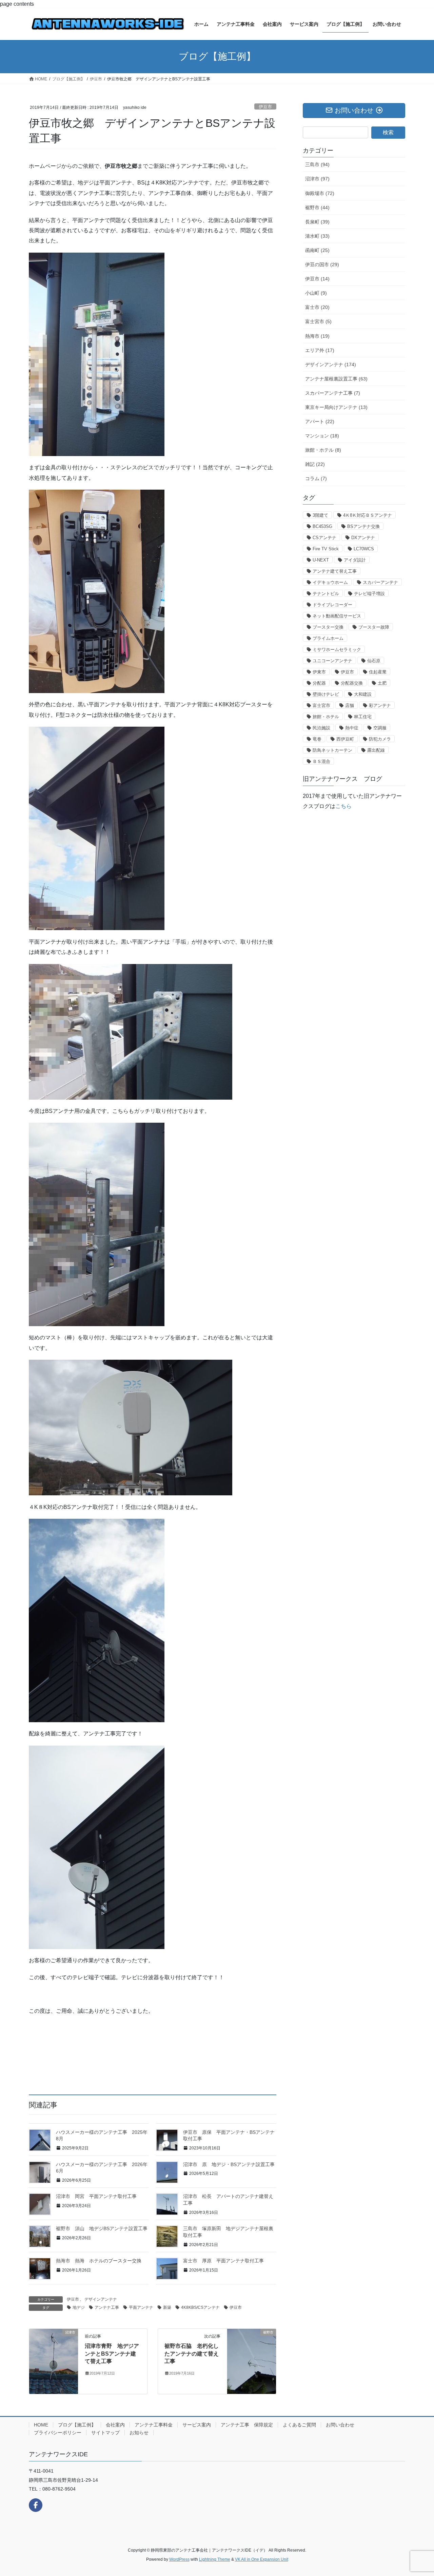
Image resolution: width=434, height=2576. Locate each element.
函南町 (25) (317, 250)
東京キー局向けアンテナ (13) (336, 407)
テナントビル (326, 594)
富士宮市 (321, 705)
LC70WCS (364, 549)
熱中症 (352, 728)
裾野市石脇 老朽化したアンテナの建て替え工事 (192, 2354)
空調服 (380, 728)
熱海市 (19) (317, 336)
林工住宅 (363, 717)
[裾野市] (252, 2361)
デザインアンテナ (101, 2299)
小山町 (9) (316, 293)
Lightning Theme (215, 2559)
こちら (343, 806)
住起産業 (378, 672)
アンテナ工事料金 (154, 2425)
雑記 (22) (315, 464)
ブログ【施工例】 (77, 2425)
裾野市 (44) (317, 208)
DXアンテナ (363, 538)
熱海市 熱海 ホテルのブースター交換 (99, 2261)
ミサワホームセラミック (337, 650)
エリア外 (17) (320, 350)
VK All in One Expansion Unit (262, 2559)
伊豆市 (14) (317, 279)
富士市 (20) (317, 307)
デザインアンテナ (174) (331, 365)
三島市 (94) (317, 164)
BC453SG (322, 526)
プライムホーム (328, 638)
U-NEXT (321, 560)
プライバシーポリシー (58, 2433)
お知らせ (139, 2433)
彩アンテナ (380, 705)
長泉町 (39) (317, 222)
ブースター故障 (374, 627)
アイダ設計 (355, 560)
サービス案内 (197, 2425)
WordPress (179, 2559)
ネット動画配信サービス (337, 616)
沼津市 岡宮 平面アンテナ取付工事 (96, 2196)
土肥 (382, 683)
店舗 (350, 705)
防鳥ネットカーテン (332, 750)
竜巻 (317, 739)
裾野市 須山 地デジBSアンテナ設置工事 (102, 2228)
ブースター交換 (328, 627)
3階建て (320, 515)
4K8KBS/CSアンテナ (200, 2307)
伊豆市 (265, 107)
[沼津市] (54, 2354)
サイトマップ (105, 2433)
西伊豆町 (345, 739)
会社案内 (115, 2425)
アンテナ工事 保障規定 (247, 2425)
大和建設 (363, 694)
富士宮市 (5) (318, 321)
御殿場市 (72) (320, 193)
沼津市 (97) (317, 179)
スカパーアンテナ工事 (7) (333, 393)
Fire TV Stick (326, 549)
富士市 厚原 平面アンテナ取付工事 (223, 2261)
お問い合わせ (340, 2425)
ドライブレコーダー (332, 605)
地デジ (79, 2307)
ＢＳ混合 (321, 761)
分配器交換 (352, 683)
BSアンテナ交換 (363, 526)
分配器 (319, 683)
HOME (41, 2425)
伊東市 (319, 672)
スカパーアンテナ (380, 582)
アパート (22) (320, 421)
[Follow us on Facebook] (36, 2505)
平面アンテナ (141, 2307)
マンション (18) (322, 436)
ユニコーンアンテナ (332, 661)
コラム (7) (316, 478)
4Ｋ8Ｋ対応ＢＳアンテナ (368, 515)
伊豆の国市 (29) (322, 264)
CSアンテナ (324, 538)
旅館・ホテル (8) (323, 450)
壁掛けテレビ (326, 694)
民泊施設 (321, 728)
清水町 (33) (317, 236)
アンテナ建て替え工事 (335, 571)
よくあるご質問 (299, 2425)
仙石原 (374, 661)
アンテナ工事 (107, 2307)
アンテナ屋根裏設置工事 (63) (336, 379)
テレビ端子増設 (369, 594)
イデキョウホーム (330, 582)
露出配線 (376, 750)
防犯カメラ (380, 739)
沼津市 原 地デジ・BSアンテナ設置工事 (229, 2164)
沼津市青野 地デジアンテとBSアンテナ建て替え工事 (112, 2354)
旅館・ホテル (326, 717)
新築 (167, 2307)
